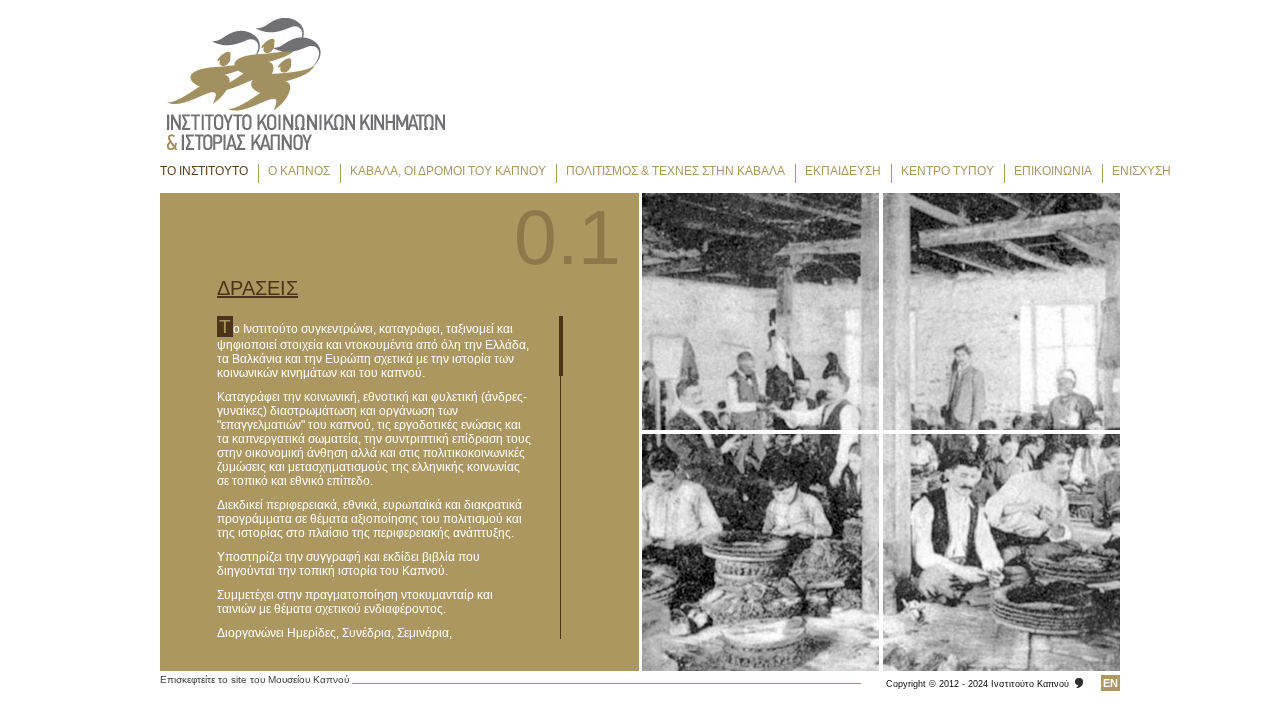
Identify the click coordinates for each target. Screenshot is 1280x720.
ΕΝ (1110, 683)
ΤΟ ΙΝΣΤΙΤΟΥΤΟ (204, 171)
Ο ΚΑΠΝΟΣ (299, 171)
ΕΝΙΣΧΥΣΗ (1141, 171)
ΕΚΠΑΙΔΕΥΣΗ (843, 171)
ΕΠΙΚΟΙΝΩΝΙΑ (1053, 171)
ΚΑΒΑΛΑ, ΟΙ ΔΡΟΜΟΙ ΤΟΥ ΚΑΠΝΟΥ (448, 171)
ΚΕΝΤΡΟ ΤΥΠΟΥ (947, 171)
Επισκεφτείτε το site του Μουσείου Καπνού (254, 679)
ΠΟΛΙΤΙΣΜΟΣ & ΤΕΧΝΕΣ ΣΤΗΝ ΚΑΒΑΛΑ (675, 171)
